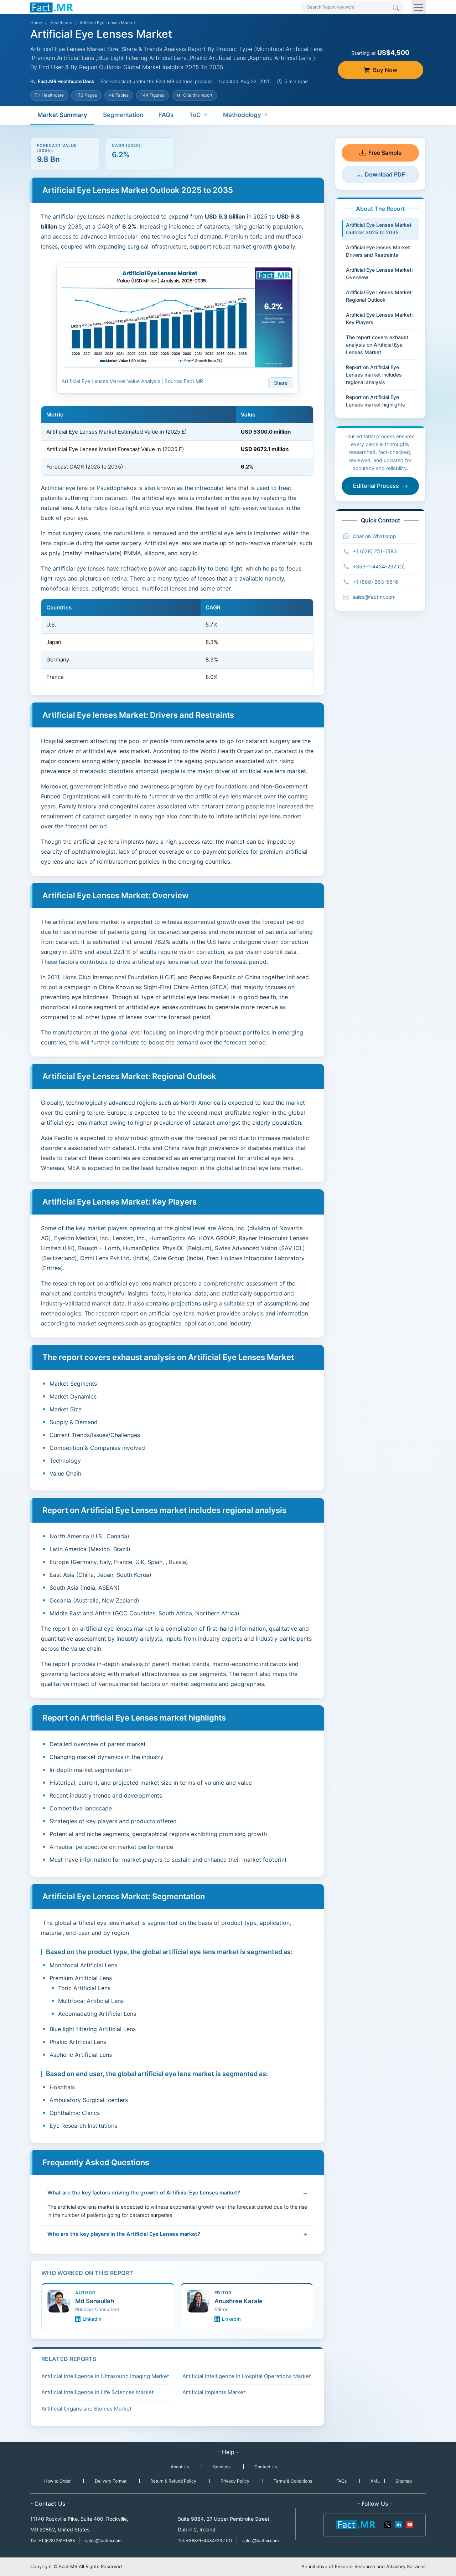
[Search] (396, 8)
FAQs (166, 115)
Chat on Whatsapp (374, 536)
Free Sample (385, 153)
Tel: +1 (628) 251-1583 (53, 2541)
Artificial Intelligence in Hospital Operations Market (247, 2376)
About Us (180, 2467)
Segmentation (123, 115)
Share (281, 383)
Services (222, 2467)
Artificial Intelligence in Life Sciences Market (97, 2392)
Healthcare (61, 23)
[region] (177, 441)
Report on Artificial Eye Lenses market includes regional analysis (374, 375)
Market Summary (62, 115)
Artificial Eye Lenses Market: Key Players (379, 318)
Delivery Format (111, 2481)
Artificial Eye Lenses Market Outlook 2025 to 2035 (379, 229)
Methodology (242, 115)
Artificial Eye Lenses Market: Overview (379, 274)
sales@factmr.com (374, 597)
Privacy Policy (235, 2481)
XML (375, 2481)
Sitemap (404, 2481)
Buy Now (385, 70)
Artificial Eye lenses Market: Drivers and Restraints (379, 251)
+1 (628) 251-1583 (375, 551)
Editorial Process (376, 486)
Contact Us (266, 2467)
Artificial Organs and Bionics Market (86, 2409)
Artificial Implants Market (214, 2392)
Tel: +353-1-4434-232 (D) (205, 2541)
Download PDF (385, 174)
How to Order (57, 2481)
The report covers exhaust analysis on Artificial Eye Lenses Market (377, 345)
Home (36, 23)
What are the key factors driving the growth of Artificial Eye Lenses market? (144, 2193)
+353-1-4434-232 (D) (379, 566)
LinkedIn (92, 2319)
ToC (195, 115)
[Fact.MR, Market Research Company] (52, 7)
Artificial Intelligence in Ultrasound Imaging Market (105, 2376)
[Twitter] (388, 2524)
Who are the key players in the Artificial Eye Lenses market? (124, 2234)
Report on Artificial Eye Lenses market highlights (375, 401)
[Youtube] (409, 2524)
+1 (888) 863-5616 (375, 582)
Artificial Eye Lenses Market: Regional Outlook (379, 296)
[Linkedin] (399, 2524)
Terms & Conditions (293, 2481)
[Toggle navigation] (419, 7)
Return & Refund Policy (173, 2481)
